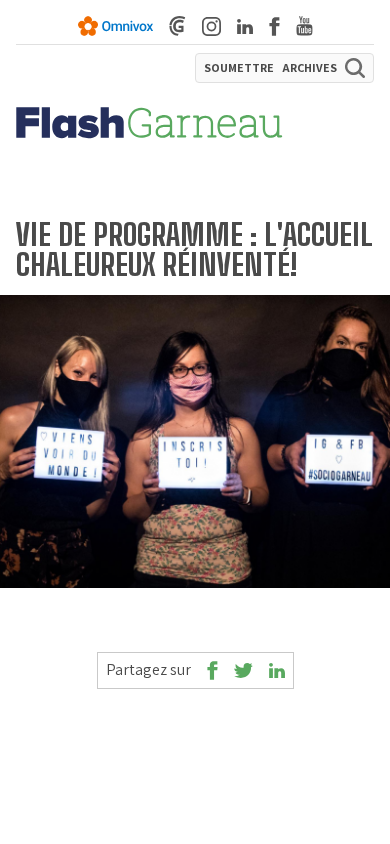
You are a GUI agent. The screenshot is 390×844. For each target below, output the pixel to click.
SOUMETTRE (239, 68)
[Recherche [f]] (355, 68)
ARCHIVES (309, 68)
